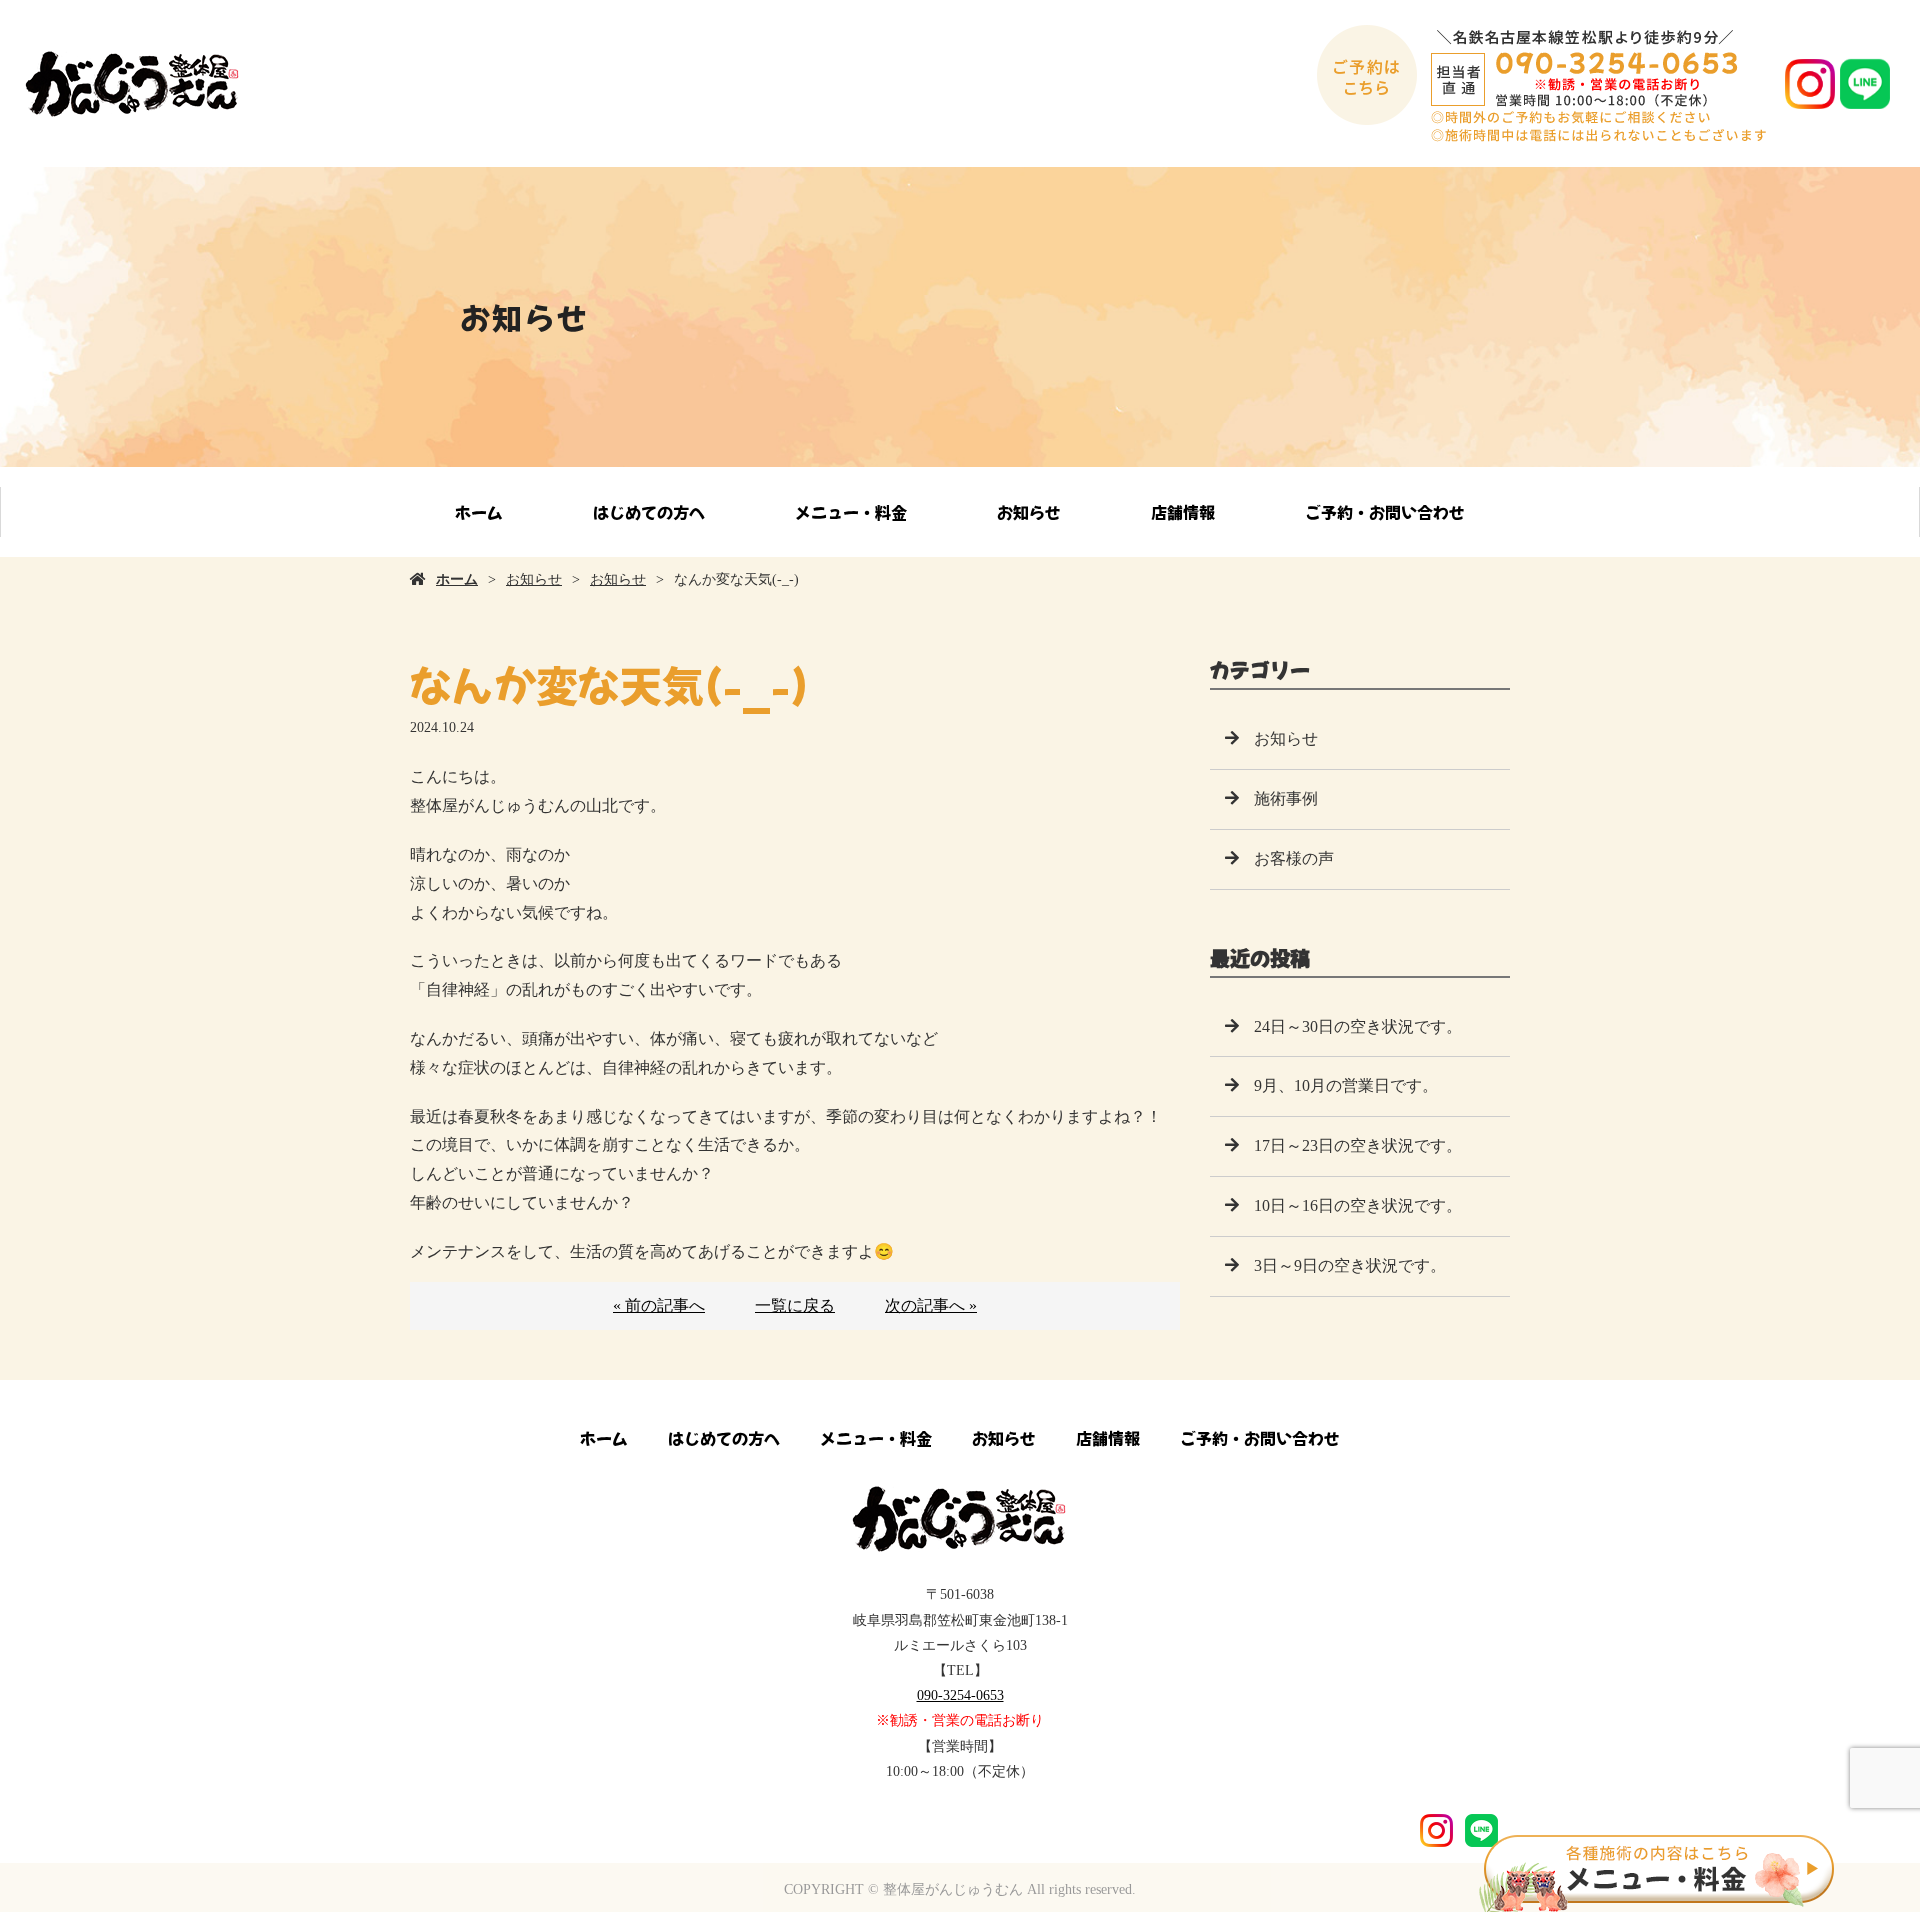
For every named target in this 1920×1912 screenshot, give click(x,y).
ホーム (479, 512)
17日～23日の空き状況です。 (1358, 1145)
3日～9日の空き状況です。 (1350, 1265)
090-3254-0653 (960, 1695)
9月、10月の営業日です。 (1346, 1085)
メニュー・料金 (851, 512)
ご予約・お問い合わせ (1385, 512)
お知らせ (1029, 512)
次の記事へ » (931, 1305)
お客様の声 (1294, 858)
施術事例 (1286, 798)
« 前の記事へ (659, 1305)
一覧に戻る (795, 1305)
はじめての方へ (649, 512)
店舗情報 (1183, 512)
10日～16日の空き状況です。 (1358, 1205)
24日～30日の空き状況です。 (1358, 1026)
